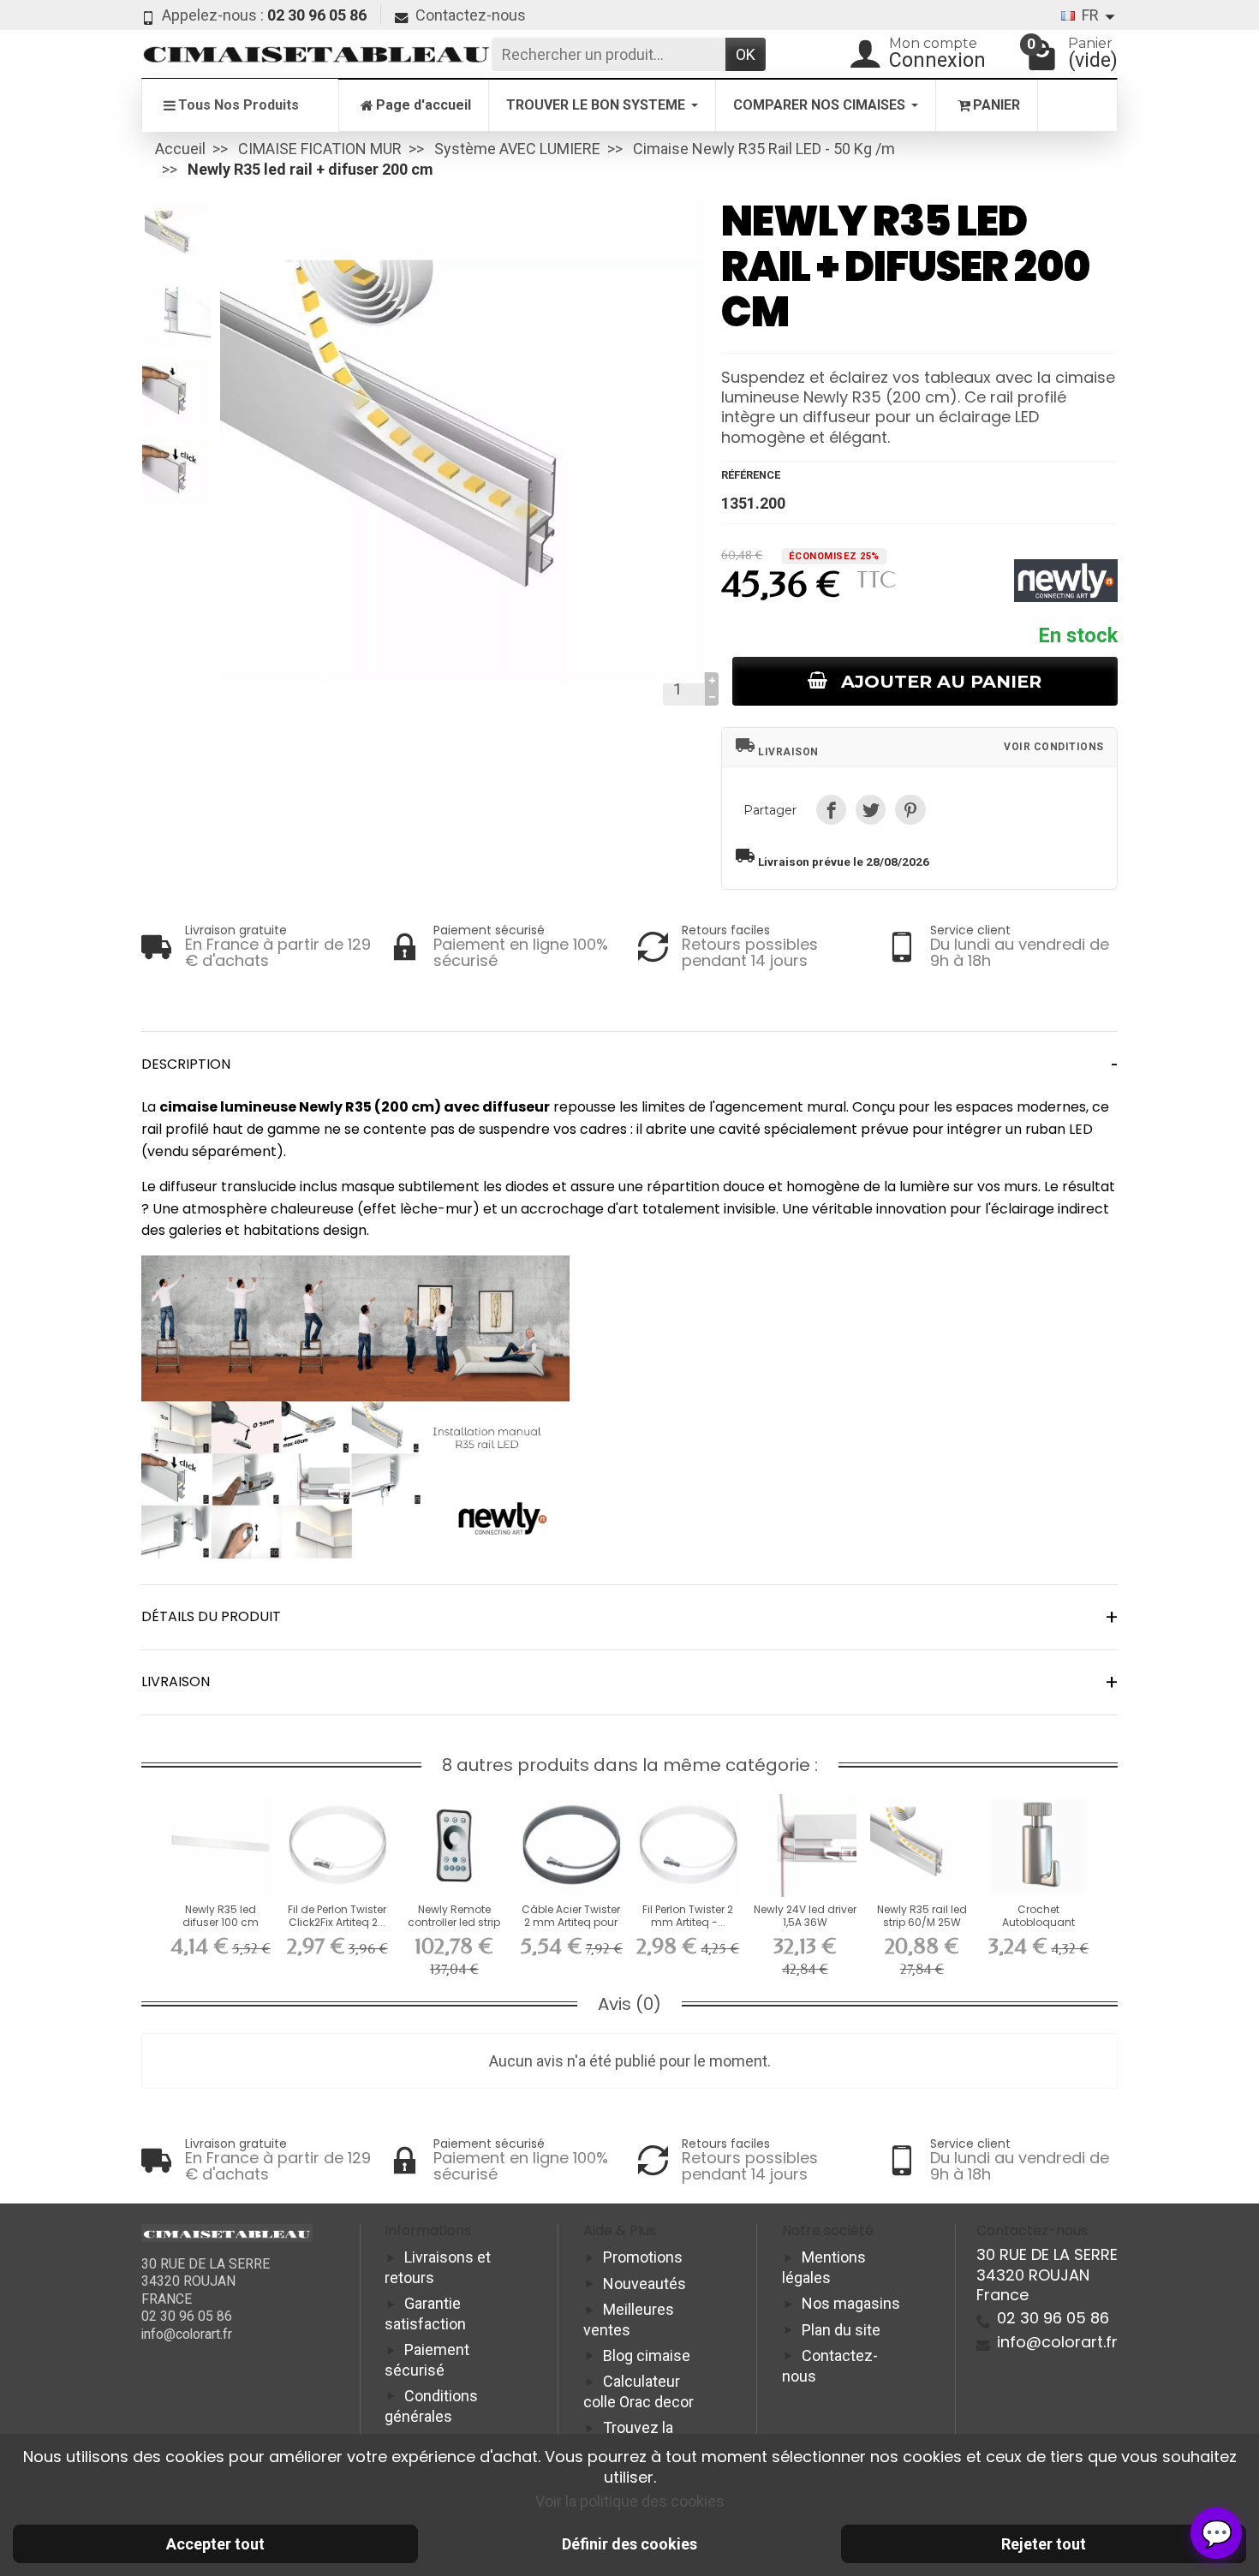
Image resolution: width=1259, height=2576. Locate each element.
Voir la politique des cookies (630, 2501)
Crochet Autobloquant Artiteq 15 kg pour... (1039, 1922)
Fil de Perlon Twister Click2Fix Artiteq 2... (337, 1915)
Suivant (678, 481)
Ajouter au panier (941, 681)
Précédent (246, 481)
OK (746, 54)
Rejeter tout (1044, 2544)
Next (176, 498)
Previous (176, 212)
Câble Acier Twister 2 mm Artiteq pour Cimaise (571, 1922)
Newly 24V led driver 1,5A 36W (805, 1915)
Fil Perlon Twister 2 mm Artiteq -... (688, 1915)
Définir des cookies (629, 2544)
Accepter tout (215, 2544)
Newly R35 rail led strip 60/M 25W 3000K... (922, 1922)
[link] (831, 810)
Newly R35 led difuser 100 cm (221, 1915)
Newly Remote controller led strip (454, 1915)
